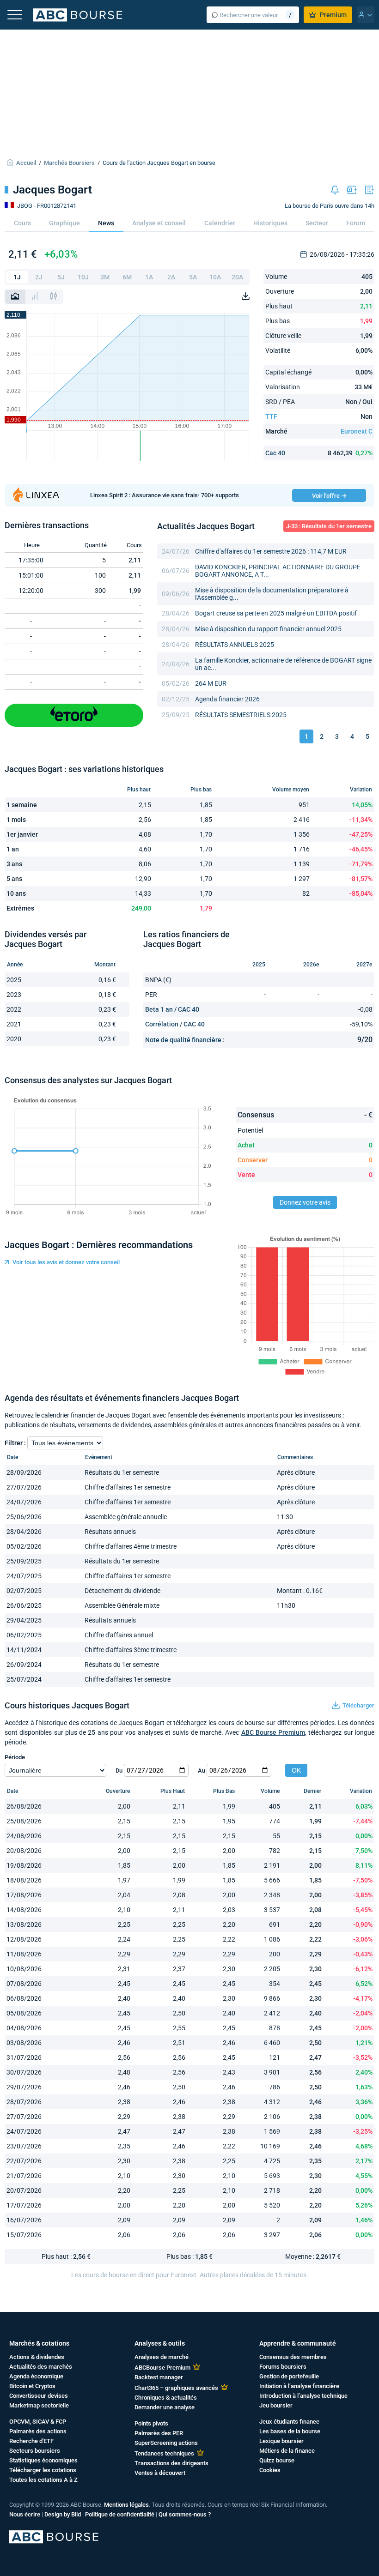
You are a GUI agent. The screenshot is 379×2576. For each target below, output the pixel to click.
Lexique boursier (281, 2441)
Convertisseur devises (39, 2396)
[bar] (35, 297)
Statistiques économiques (43, 2460)
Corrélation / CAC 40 (175, 1024)
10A (215, 277)
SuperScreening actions (166, 2443)
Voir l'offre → (329, 496)
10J (83, 277)
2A (171, 277)
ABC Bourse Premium (273, 1732)
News (106, 223)
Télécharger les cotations (43, 2470)
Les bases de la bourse (290, 2431)
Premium (333, 15)
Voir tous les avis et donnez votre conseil (66, 1262)
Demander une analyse (165, 2407)
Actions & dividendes (37, 2357)
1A (149, 277)
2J (39, 277)
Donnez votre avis (305, 1202)
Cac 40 (275, 453)
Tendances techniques (164, 2453)
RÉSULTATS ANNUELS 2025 (235, 645)
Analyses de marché (162, 2357)
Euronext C (357, 431)
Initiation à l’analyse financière (299, 2386)
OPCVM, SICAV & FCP (38, 2422)
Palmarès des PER (159, 2433)
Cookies (270, 2470)
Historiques (270, 223)
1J (17, 277)
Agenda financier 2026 (227, 699)
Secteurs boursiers (35, 2451)
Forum (356, 223)
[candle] (54, 297)
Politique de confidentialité (120, 2514)
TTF (271, 416)
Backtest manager (159, 2377)
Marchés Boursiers (69, 163)
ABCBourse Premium (162, 2368)
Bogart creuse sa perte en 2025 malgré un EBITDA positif (276, 613)
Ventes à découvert (160, 2473)
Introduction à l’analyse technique (303, 2396)
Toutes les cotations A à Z (43, 2480)
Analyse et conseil (159, 223)
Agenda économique (36, 2376)
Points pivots (151, 2423)
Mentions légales (126, 2505)
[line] (15, 297)
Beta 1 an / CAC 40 (172, 1009)
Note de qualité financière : (185, 1040)
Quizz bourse (277, 2460)
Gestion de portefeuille (289, 2376)
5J (61, 277)
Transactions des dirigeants (171, 2463)
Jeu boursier (276, 2405)
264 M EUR (211, 683)
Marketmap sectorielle (39, 2405)
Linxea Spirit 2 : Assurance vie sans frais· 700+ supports (165, 495)
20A (237, 277)
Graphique (64, 223)
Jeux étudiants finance (289, 2422)
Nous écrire (25, 2514)
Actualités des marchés (41, 2367)
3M (105, 277)
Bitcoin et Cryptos (32, 2386)
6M (127, 277)
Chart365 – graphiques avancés (176, 2388)
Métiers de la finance (287, 2451)
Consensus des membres (293, 2357)
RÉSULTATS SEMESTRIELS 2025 (241, 715)
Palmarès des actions (38, 2431)
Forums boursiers (283, 2367)
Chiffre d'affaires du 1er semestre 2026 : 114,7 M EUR (271, 551)
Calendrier (220, 223)
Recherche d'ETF (31, 2441)
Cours (22, 223)
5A (193, 277)
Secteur (317, 223)
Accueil (26, 163)
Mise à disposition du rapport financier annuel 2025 (268, 629)
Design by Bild (63, 2514)
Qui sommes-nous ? (185, 2514)
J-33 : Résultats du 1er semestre (329, 526)
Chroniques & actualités (166, 2398)
